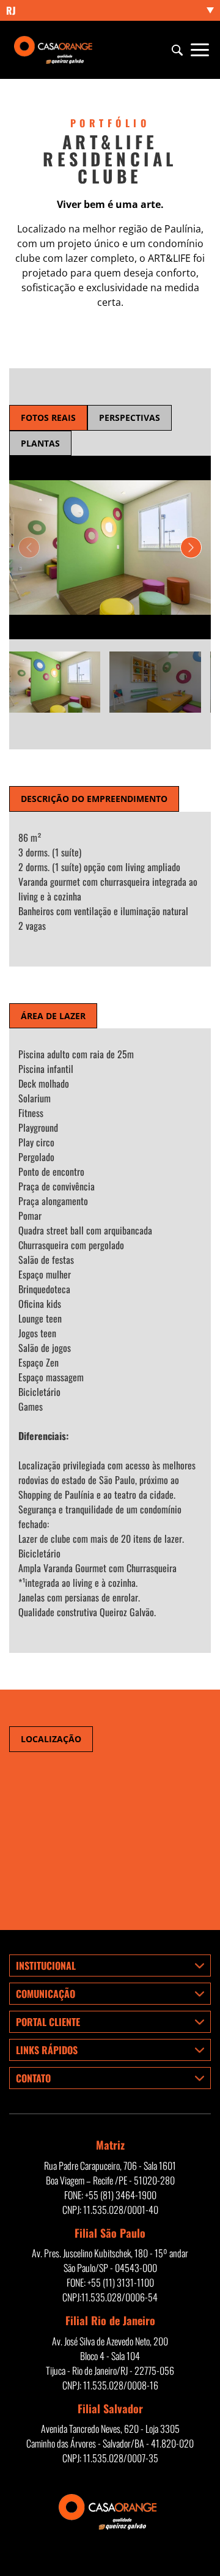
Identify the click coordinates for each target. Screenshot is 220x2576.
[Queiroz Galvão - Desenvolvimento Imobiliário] (55, 50)
